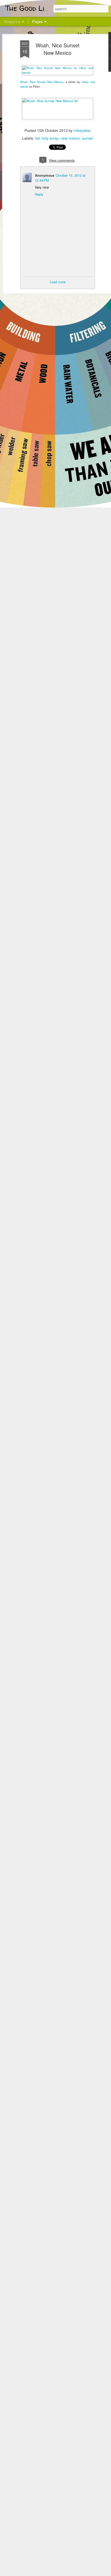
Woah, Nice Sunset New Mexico (58, 49)
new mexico (70, 138)
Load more (58, 282)
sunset (88, 138)
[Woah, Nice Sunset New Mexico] (58, 72)
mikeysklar (82, 130)
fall (37, 138)
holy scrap (50, 138)
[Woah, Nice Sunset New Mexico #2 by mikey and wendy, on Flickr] (58, 101)
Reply (39, 194)
